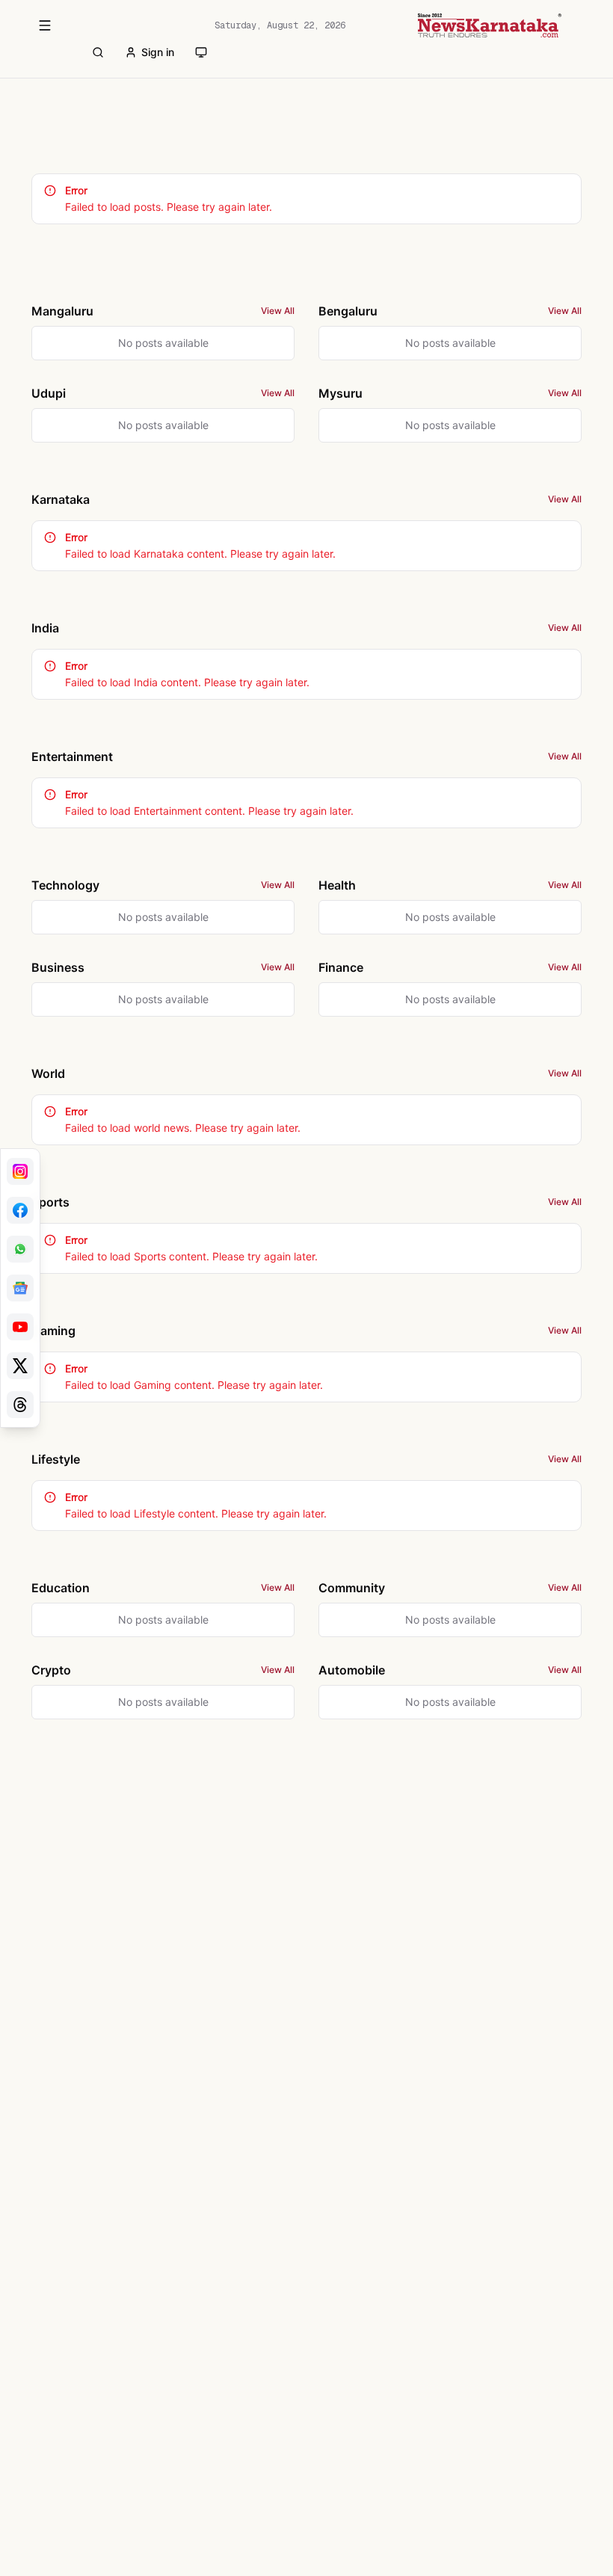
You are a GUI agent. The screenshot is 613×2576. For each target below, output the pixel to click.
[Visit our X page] (20, 1366)
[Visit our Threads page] (20, 1405)
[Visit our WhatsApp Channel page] (20, 1249)
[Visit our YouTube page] (20, 1327)
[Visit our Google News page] (20, 1288)
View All (278, 311)
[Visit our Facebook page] (20, 1210)
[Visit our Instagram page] (20, 1171)
